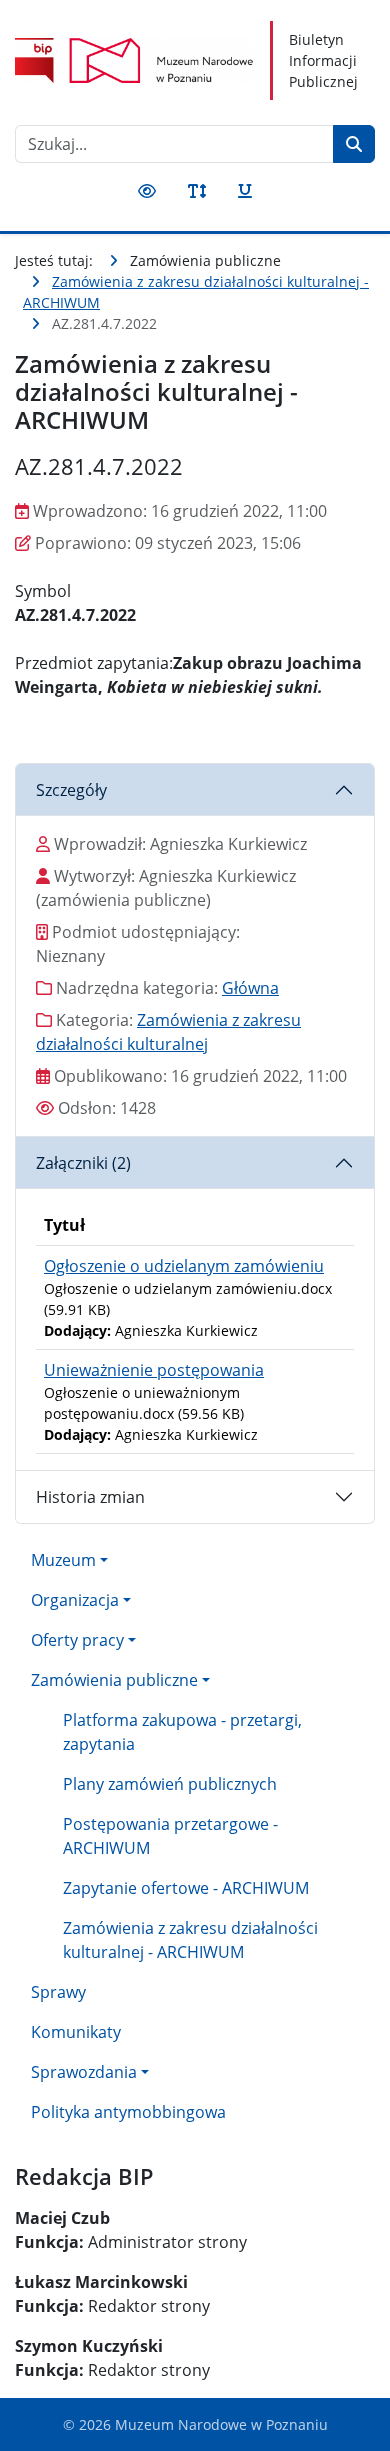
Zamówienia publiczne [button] (114, 1680)
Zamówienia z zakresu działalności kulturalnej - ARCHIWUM (190, 1940)
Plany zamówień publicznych (170, 1784)
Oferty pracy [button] (77, 1640)
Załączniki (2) (83, 1163)
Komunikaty (76, 2032)
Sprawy (58, 1992)
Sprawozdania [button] (84, 2072)
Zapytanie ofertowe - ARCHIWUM (186, 1888)
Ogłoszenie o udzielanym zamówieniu (184, 1266)
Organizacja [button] (75, 1600)
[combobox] (174, 144)
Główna (250, 988)
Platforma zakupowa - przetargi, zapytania (182, 1732)
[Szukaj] (354, 144)
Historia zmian (90, 1497)
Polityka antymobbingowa (128, 2112)
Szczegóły (71, 790)
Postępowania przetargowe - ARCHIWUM (170, 1836)
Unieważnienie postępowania (154, 1370)
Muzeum (63, 1560)
